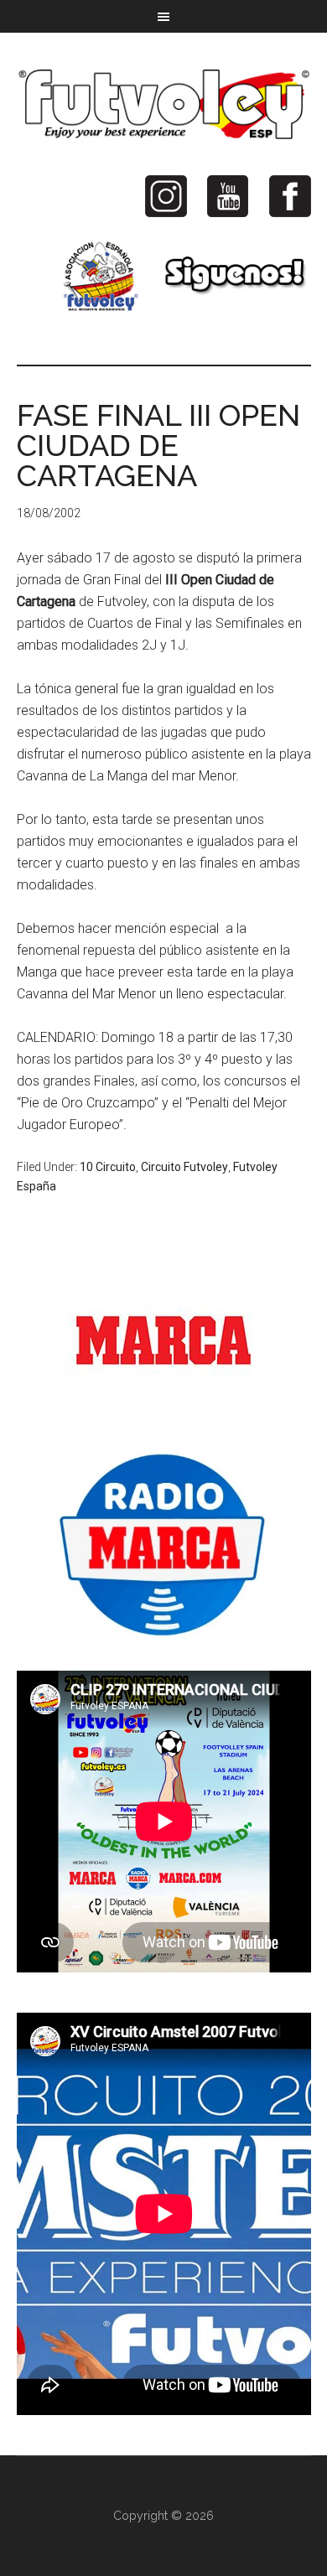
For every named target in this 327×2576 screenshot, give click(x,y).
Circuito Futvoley (184, 1167)
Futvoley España (164, 104)
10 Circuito (108, 1167)
